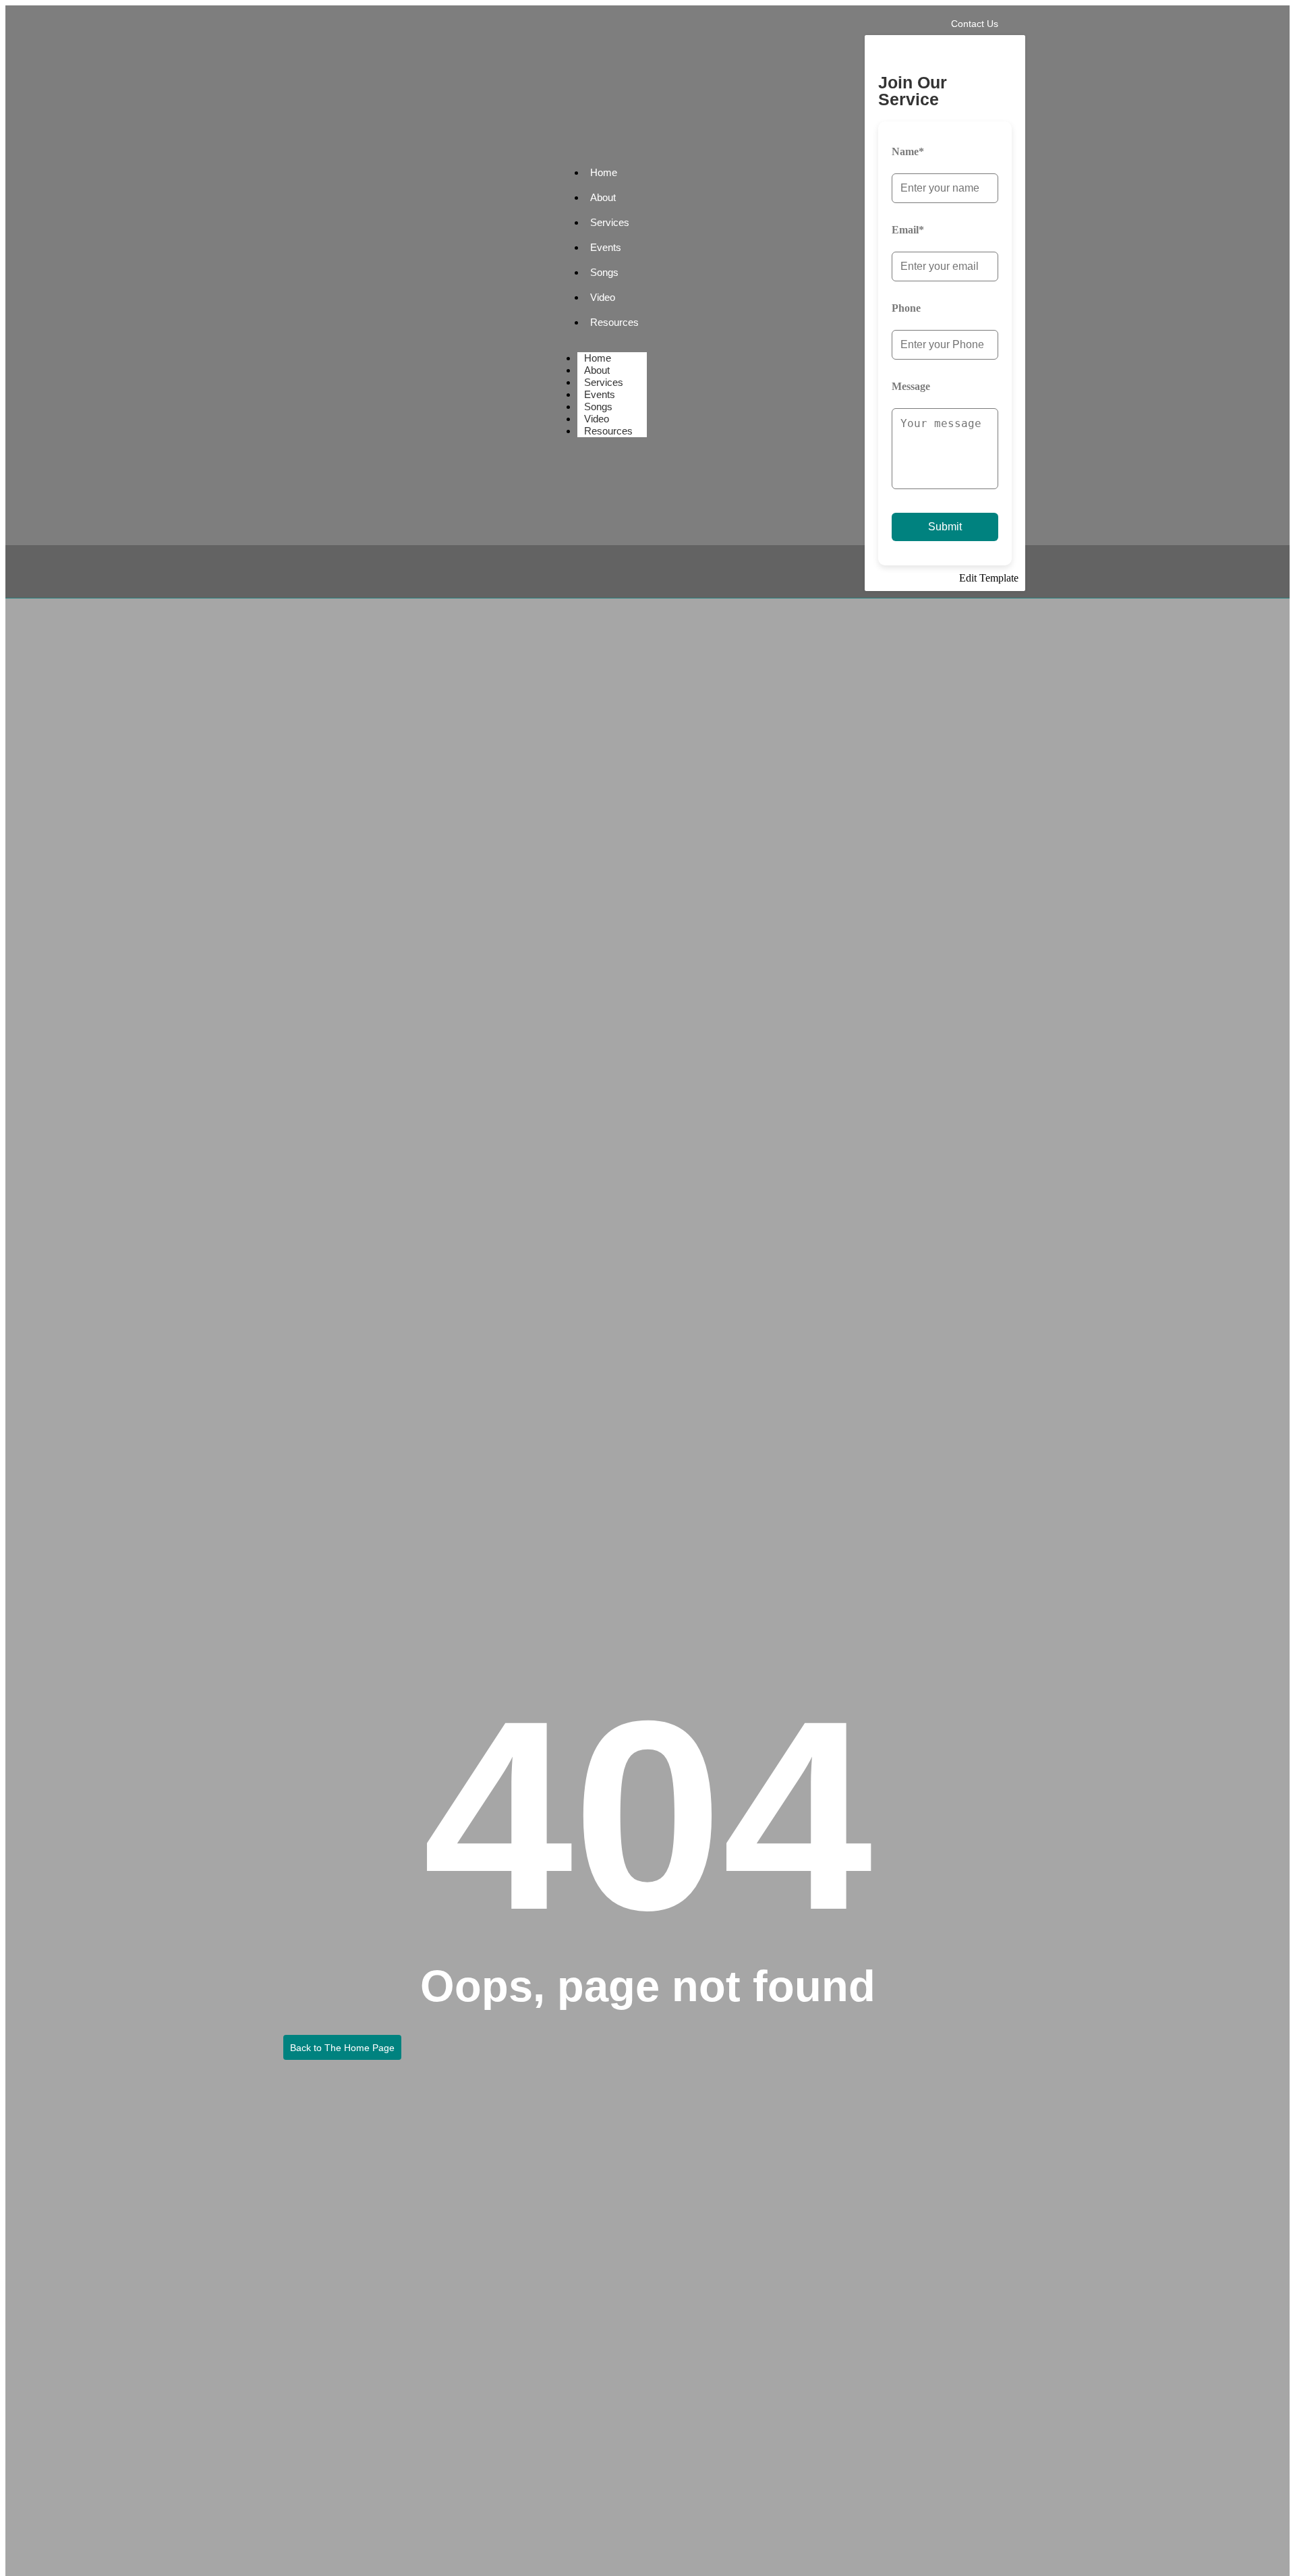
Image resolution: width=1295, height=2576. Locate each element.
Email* (908, 230)
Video (603, 297)
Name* (908, 151)
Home (604, 172)
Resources (614, 322)
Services (610, 222)
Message (911, 386)
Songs (604, 272)
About (603, 197)
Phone (906, 308)
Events (606, 247)
